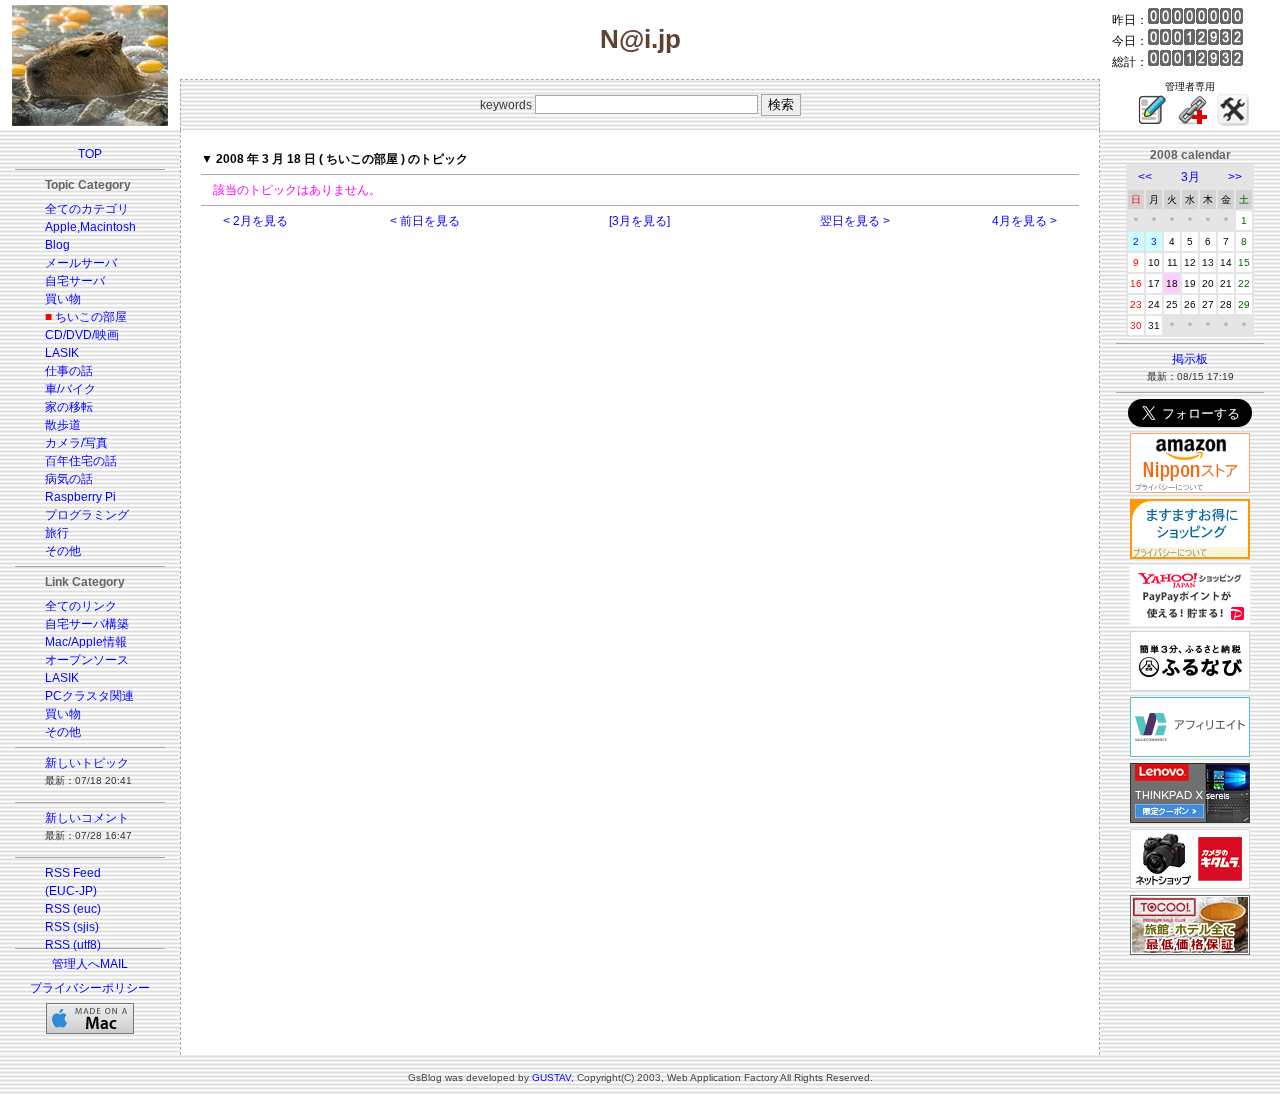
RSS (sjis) (72, 927)
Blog (57, 245)
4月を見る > (1024, 221)
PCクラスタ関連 (89, 696)
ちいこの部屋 (91, 317)
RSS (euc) (73, 909)
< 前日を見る (425, 221)
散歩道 (63, 425)
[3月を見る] (639, 221)
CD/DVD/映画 (82, 335)
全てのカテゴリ (87, 209)
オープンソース (87, 660)
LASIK (62, 353)
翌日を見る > (855, 221)
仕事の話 (69, 371)
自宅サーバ (75, 281)
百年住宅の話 (81, 461)
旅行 (57, 533)
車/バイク (70, 389)
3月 (1190, 177)
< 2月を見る (255, 221)
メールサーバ (81, 263)
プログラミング (87, 515)
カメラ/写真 (76, 443)
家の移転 (69, 407)
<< (1145, 177)
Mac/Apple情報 (86, 642)
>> (1235, 177)
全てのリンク (81, 606)
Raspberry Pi (80, 497)
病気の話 (69, 479)
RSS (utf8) (73, 945)
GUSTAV (551, 1077)
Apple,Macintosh (90, 227)
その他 (63, 551)
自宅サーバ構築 (87, 624)
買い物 (63, 299)
